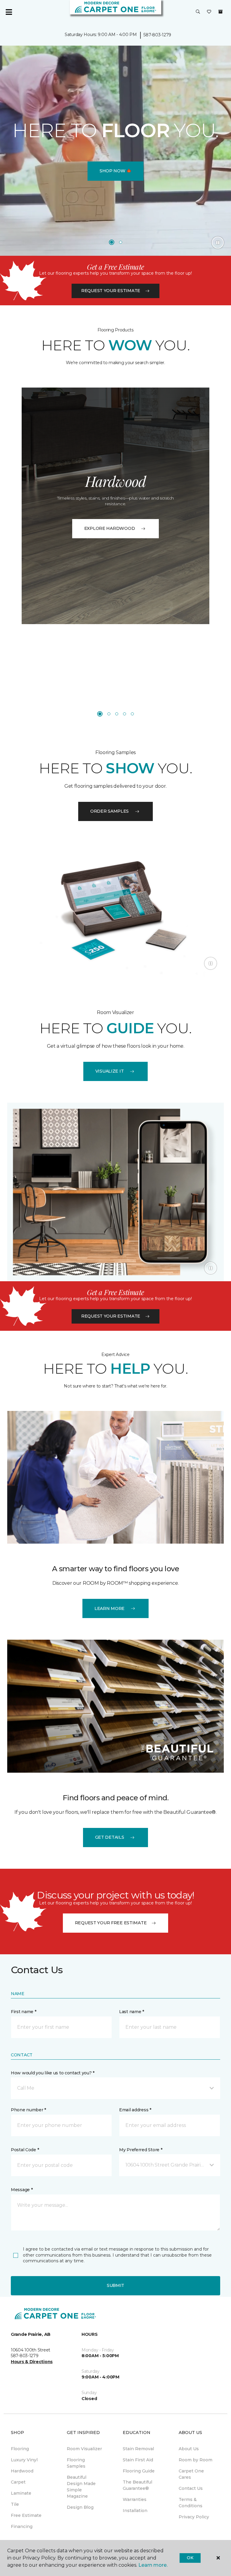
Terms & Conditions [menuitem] (191, 2503)
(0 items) (220, 12)
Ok (190, 2558)
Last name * (132, 2012)
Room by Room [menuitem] (196, 2460)
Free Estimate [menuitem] (26, 2515)
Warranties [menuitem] (135, 2499)
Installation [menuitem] (135, 2511)
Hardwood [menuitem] (22, 2471)
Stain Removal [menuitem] (138, 2449)
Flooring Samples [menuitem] (76, 2463)
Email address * (135, 2110)
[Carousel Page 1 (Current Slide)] (112, 242)
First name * (24, 2012)
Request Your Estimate (111, 291)
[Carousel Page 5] (132, 714)
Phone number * (28, 2110)
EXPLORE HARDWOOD (110, 528)
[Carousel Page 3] (117, 714)
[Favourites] (209, 12)
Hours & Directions (32, 2362)
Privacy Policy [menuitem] (194, 2517)
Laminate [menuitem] (21, 2493)
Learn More (109, 1608)
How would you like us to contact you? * (53, 2073)
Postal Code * (25, 2150)
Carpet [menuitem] (18, 2482)
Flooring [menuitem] (20, 2449)
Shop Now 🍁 (115, 171)
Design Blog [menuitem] (80, 2507)
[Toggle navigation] (9, 12)
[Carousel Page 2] (121, 242)
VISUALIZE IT (110, 1071)
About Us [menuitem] (189, 2449)
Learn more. (153, 2565)
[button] (198, 12)
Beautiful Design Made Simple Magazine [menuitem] (81, 2487)
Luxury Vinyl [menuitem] (24, 2460)
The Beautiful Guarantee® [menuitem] (137, 2485)
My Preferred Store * (141, 2150)
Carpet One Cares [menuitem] (191, 2474)
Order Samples (109, 811)
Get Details (110, 1837)
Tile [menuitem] (15, 2504)
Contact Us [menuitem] (191, 2488)
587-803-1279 (157, 35)
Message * (22, 2190)
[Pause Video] (218, 243)
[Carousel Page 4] (125, 714)
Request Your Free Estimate (111, 1923)
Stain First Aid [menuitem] (138, 2460)
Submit (115, 2285)
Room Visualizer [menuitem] (84, 2449)
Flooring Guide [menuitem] (139, 2471)
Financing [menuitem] (22, 2526)
